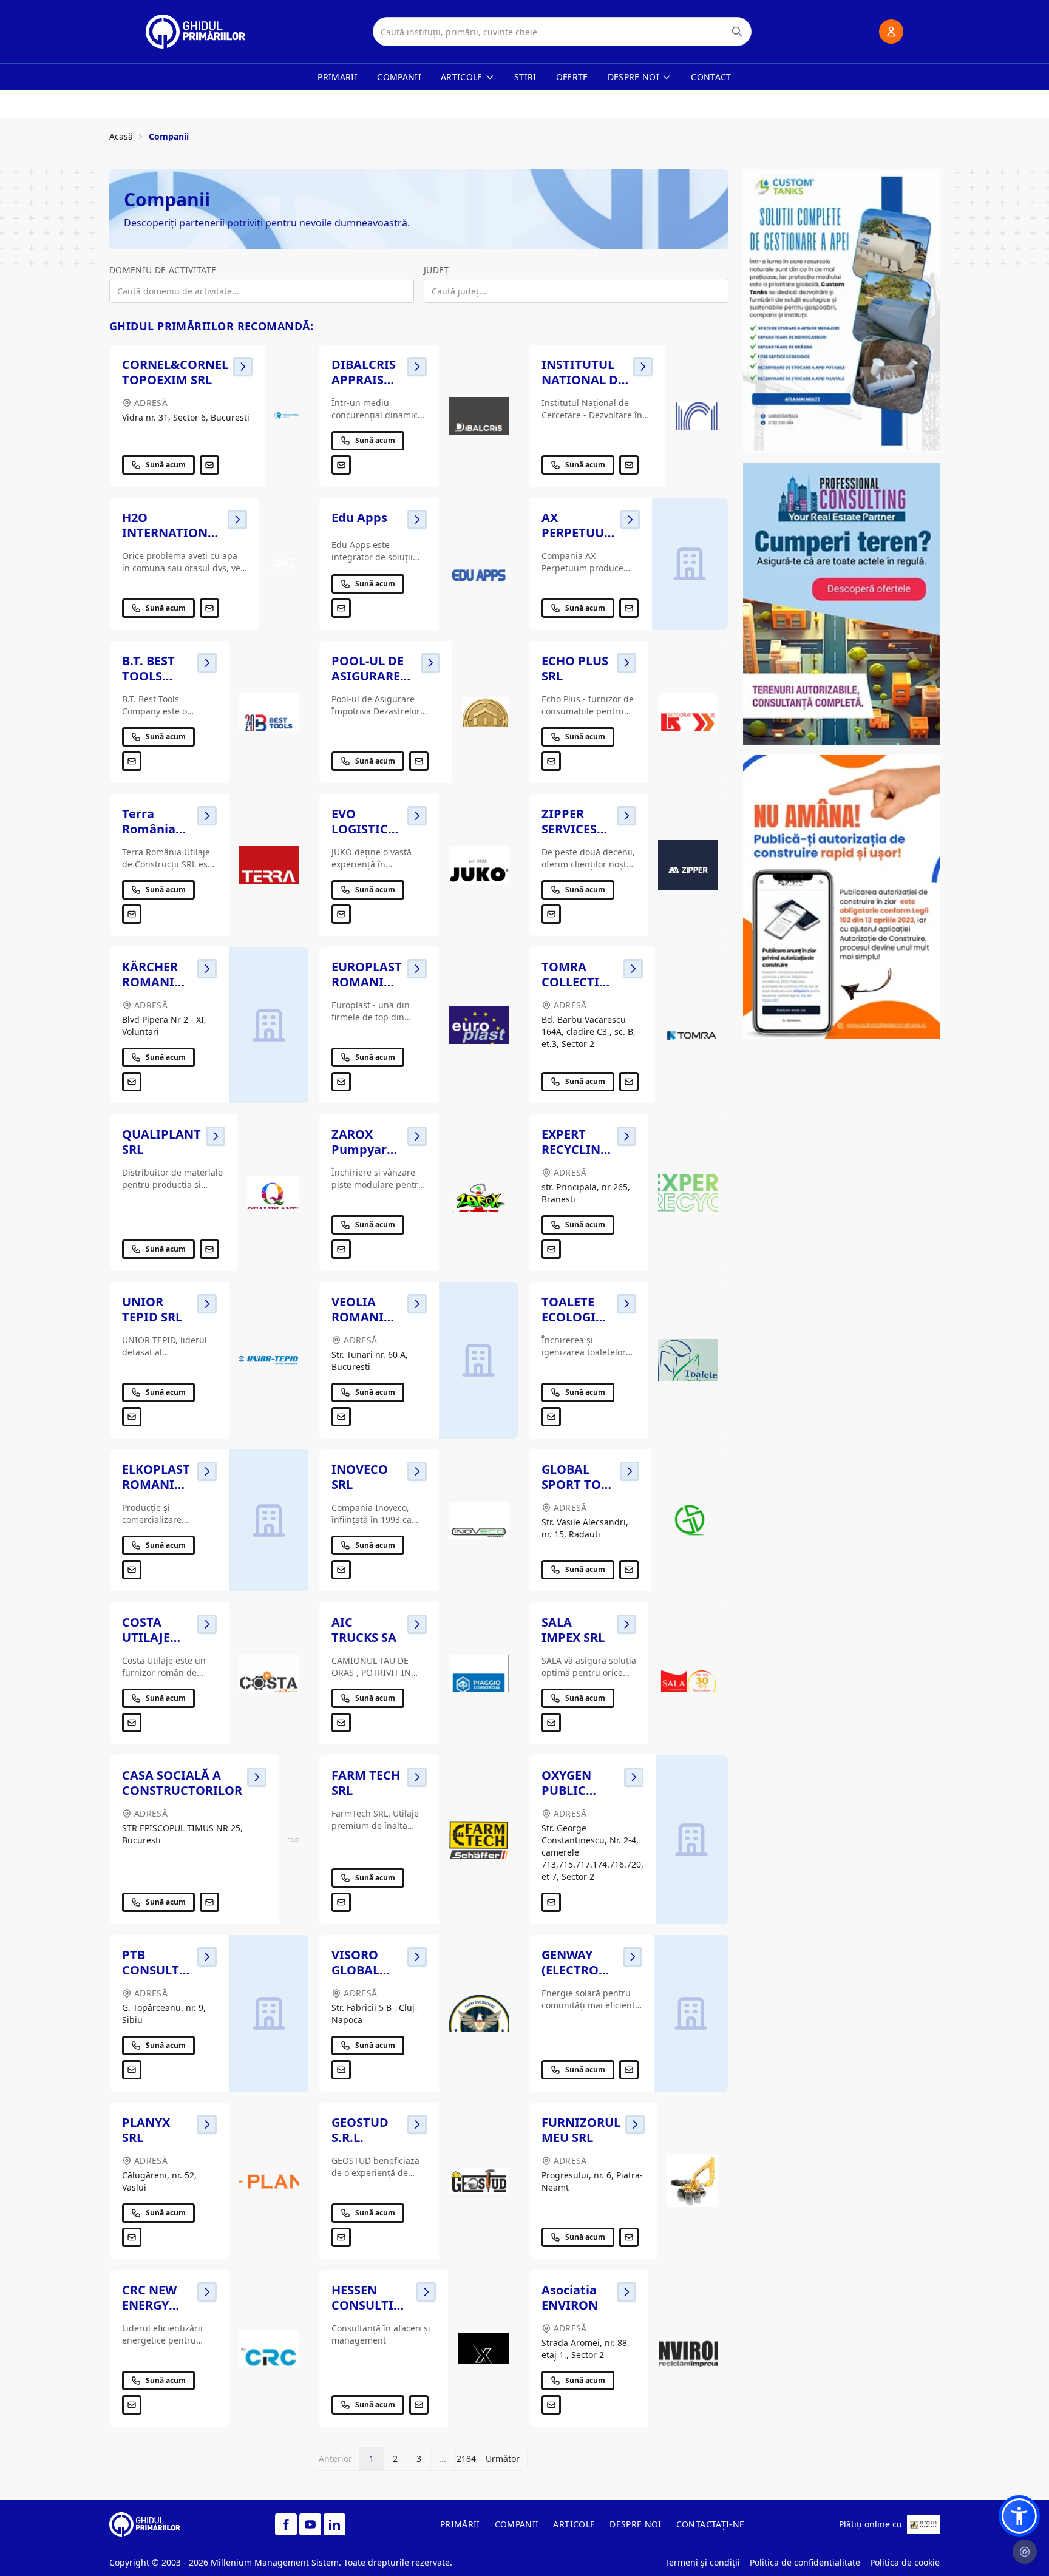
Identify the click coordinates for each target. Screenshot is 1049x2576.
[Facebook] (286, 2524)
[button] (1019, 2516)
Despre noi (634, 77)
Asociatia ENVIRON (570, 2297)
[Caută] (737, 32)
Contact (711, 77)
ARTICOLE (574, 2524)
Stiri (525, 77)
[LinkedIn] (334, 2524)
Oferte (572, 77)
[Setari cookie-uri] (1025, 2552)
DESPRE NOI (636, 2524)
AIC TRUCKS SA (364, 1630)
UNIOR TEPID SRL (152, 1309)
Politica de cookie (905, 2562)
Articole (462, 77)
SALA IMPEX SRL (573, 1630)
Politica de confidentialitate (805, 2562)
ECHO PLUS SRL (575, 668)
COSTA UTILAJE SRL (146, 1637)
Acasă (121, 136)
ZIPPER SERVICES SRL (569, 829)
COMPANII (517, 2524)
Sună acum (166, 465)
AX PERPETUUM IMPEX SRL (579, 533)
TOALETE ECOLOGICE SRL (576, 1317)
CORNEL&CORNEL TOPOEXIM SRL (175, 372)
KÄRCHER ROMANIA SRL (152, 982)
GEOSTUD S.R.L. (360, 2130)
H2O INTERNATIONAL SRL (172, 533)
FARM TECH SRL (366, 1783)
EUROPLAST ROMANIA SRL (367, 982)
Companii (399, 77)
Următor (503, 2459)
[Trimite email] (209, 465)
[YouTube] (310, 2524)
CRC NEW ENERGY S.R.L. (149, 2305)
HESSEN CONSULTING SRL (372, 2305)
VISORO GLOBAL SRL (355, 1970)
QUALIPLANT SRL (161, 1142)
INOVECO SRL (360, 1477)
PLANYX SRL (146, 2130)
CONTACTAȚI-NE (711, 2524)
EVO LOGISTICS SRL (363, 829)
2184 (466, 2459)
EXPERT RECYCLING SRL (575, 1149)
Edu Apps (359, 517)
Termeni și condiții (702, 2562)
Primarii (338, 77)
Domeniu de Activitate (163, 270)
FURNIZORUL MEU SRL (581, 2130)
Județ (436, 270)
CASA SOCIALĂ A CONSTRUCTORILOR (182, 1783)
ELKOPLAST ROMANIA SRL (156, 1484)
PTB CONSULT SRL (151, 1970)
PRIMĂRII (460, 2524)
